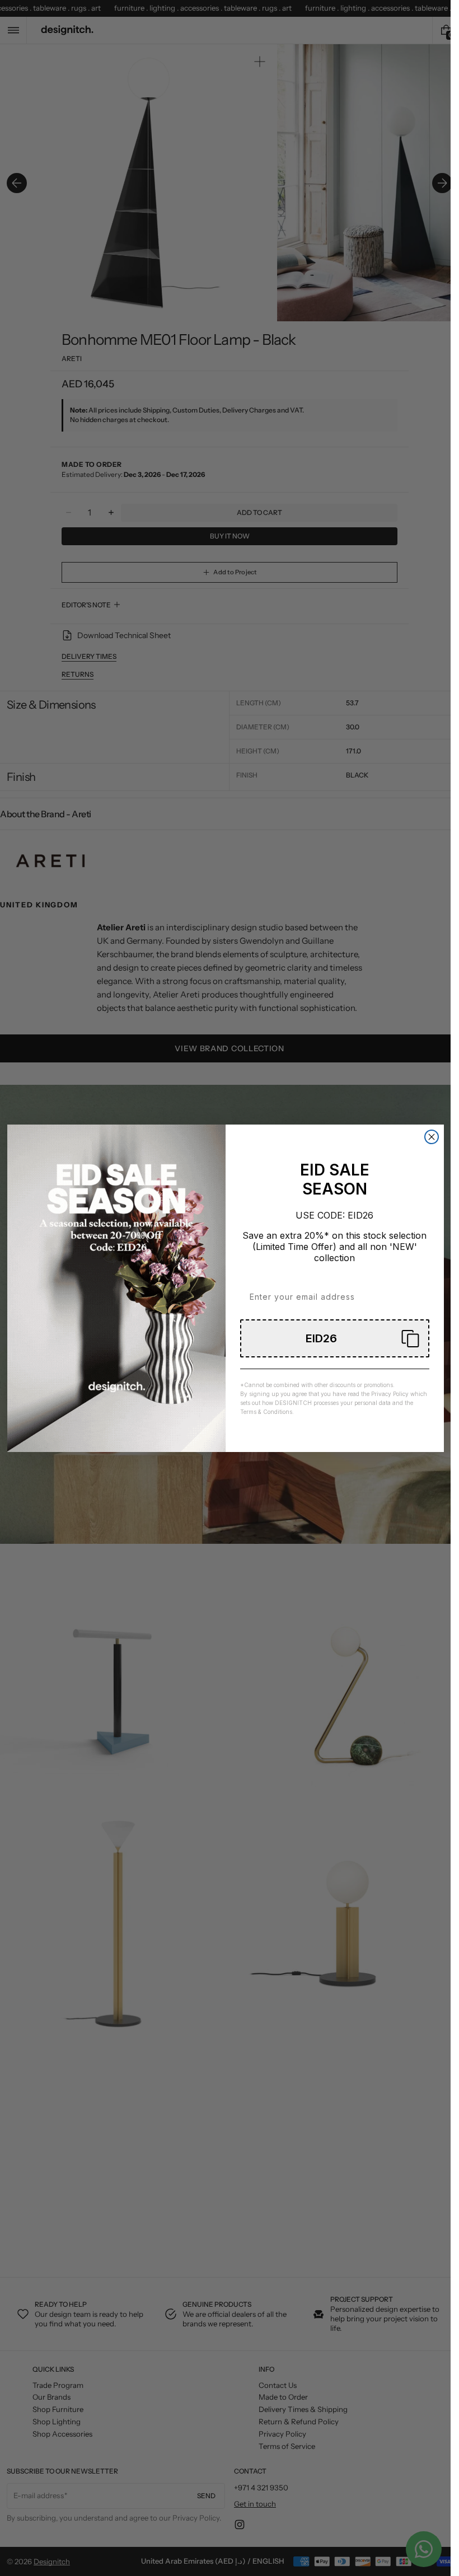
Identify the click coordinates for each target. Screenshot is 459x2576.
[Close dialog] (432, 1137)
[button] (335, 1338)
